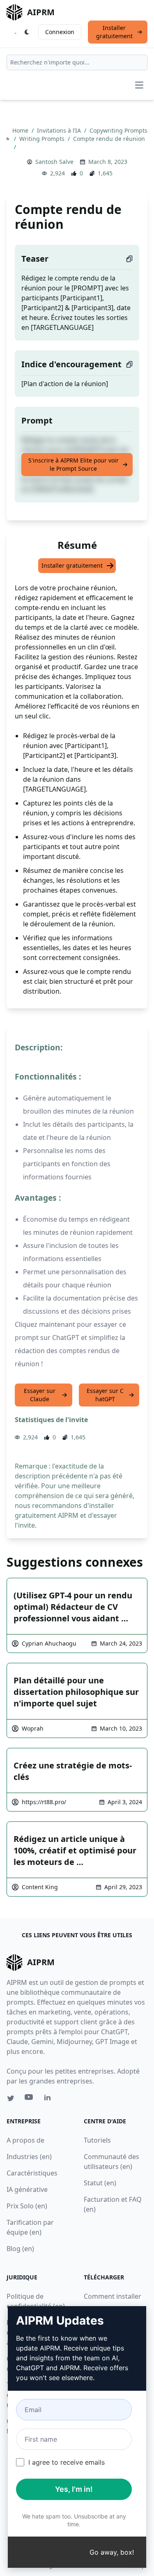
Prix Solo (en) (27, 2206)
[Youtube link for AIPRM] (30, 2099)
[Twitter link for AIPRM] (11, 2098)
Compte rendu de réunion (109, 139)
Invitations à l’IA (60, 130)
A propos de (25, 2140)
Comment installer (113, 2296)
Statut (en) (100, 2183)
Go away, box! (112, 2552)
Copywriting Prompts (118, 130)
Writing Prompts (43, 139)
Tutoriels (97, 2140)
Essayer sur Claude (40, 1395)
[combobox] (77, 62)
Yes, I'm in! (74, 2489)
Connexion (60, 32)
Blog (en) (20, 2249)
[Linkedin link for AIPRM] (49, 2099)
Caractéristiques (32, 2173)
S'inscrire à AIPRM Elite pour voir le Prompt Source (74, 464)
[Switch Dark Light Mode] (27, 32)
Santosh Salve (54, 162)
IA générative (27, 2189)
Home (21, 130)
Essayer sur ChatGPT (105, 1395)
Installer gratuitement (114, 32)
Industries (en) (29, 2157)
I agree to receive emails (67, 2462)
